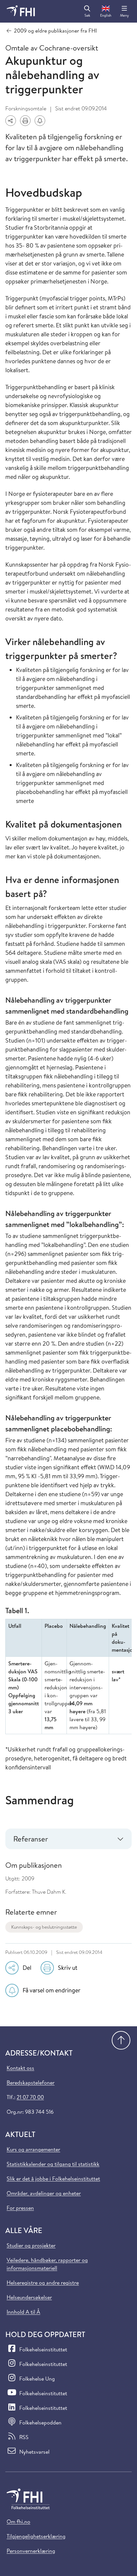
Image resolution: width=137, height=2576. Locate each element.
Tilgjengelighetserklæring (36, 2536)
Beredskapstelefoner (31, 2082)
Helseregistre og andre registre (43, 2283)
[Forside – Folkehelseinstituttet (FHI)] (21, 11)
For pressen (20, 2208)
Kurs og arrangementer (33, 2149)
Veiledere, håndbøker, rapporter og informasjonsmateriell (47, 2264)
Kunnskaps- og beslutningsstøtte (44, 1927)
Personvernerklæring (31, 2551)
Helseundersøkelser (29, 2297)
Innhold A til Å (23, 2312)
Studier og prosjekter (31, 2245)
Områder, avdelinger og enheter (44, 2193)
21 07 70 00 (30, 2097)
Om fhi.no (18, 2521)
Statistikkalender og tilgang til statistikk (53, 2164)
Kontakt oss (20, 2068)
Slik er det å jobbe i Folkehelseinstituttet (53, 2179)
